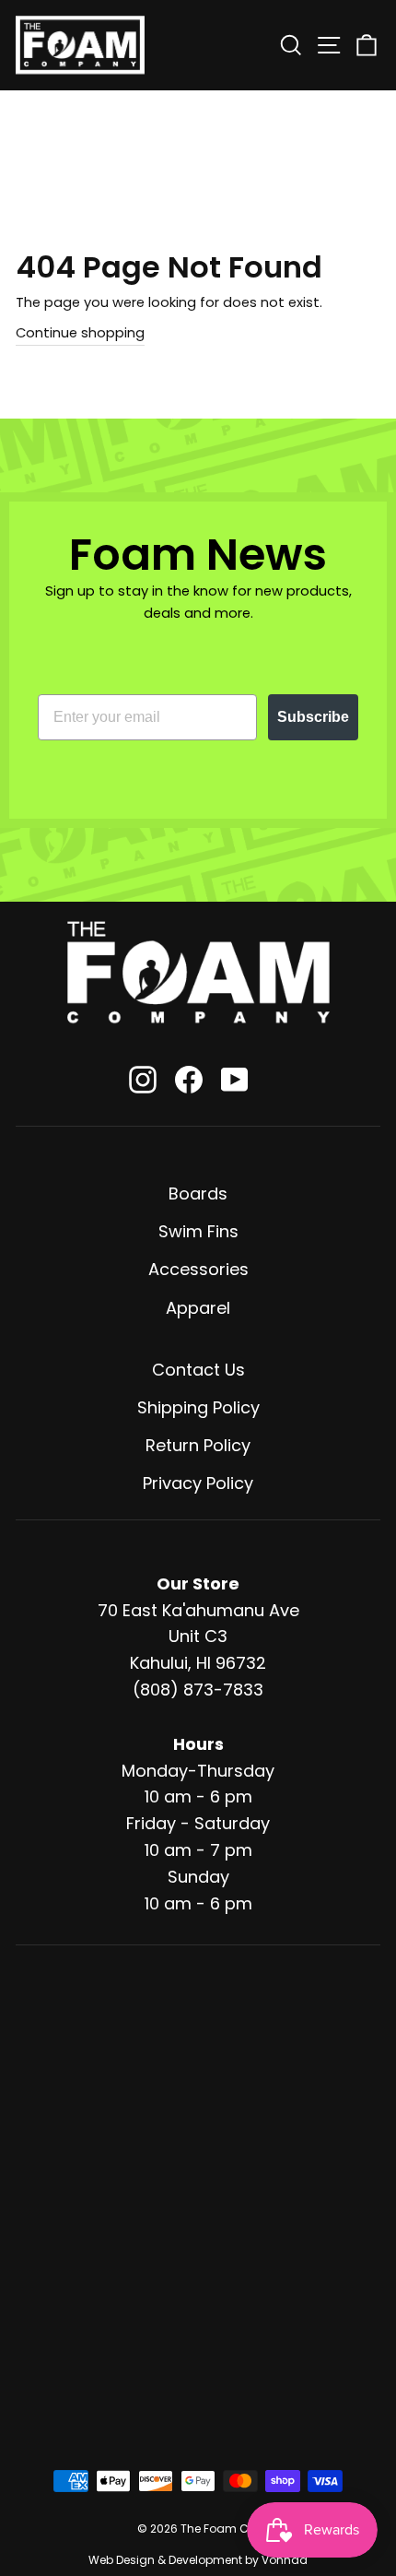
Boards (198, 1193)
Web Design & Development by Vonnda (198, 2560)
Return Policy (198, 1445)
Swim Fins (198, 1231)
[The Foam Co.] (198, 973)
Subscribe (313, 717)
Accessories (198, 1269)
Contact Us (198, 1370)
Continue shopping (80, 333)
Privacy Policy (198, 1483)
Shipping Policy (198, 1407)
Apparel (198, 1308)
